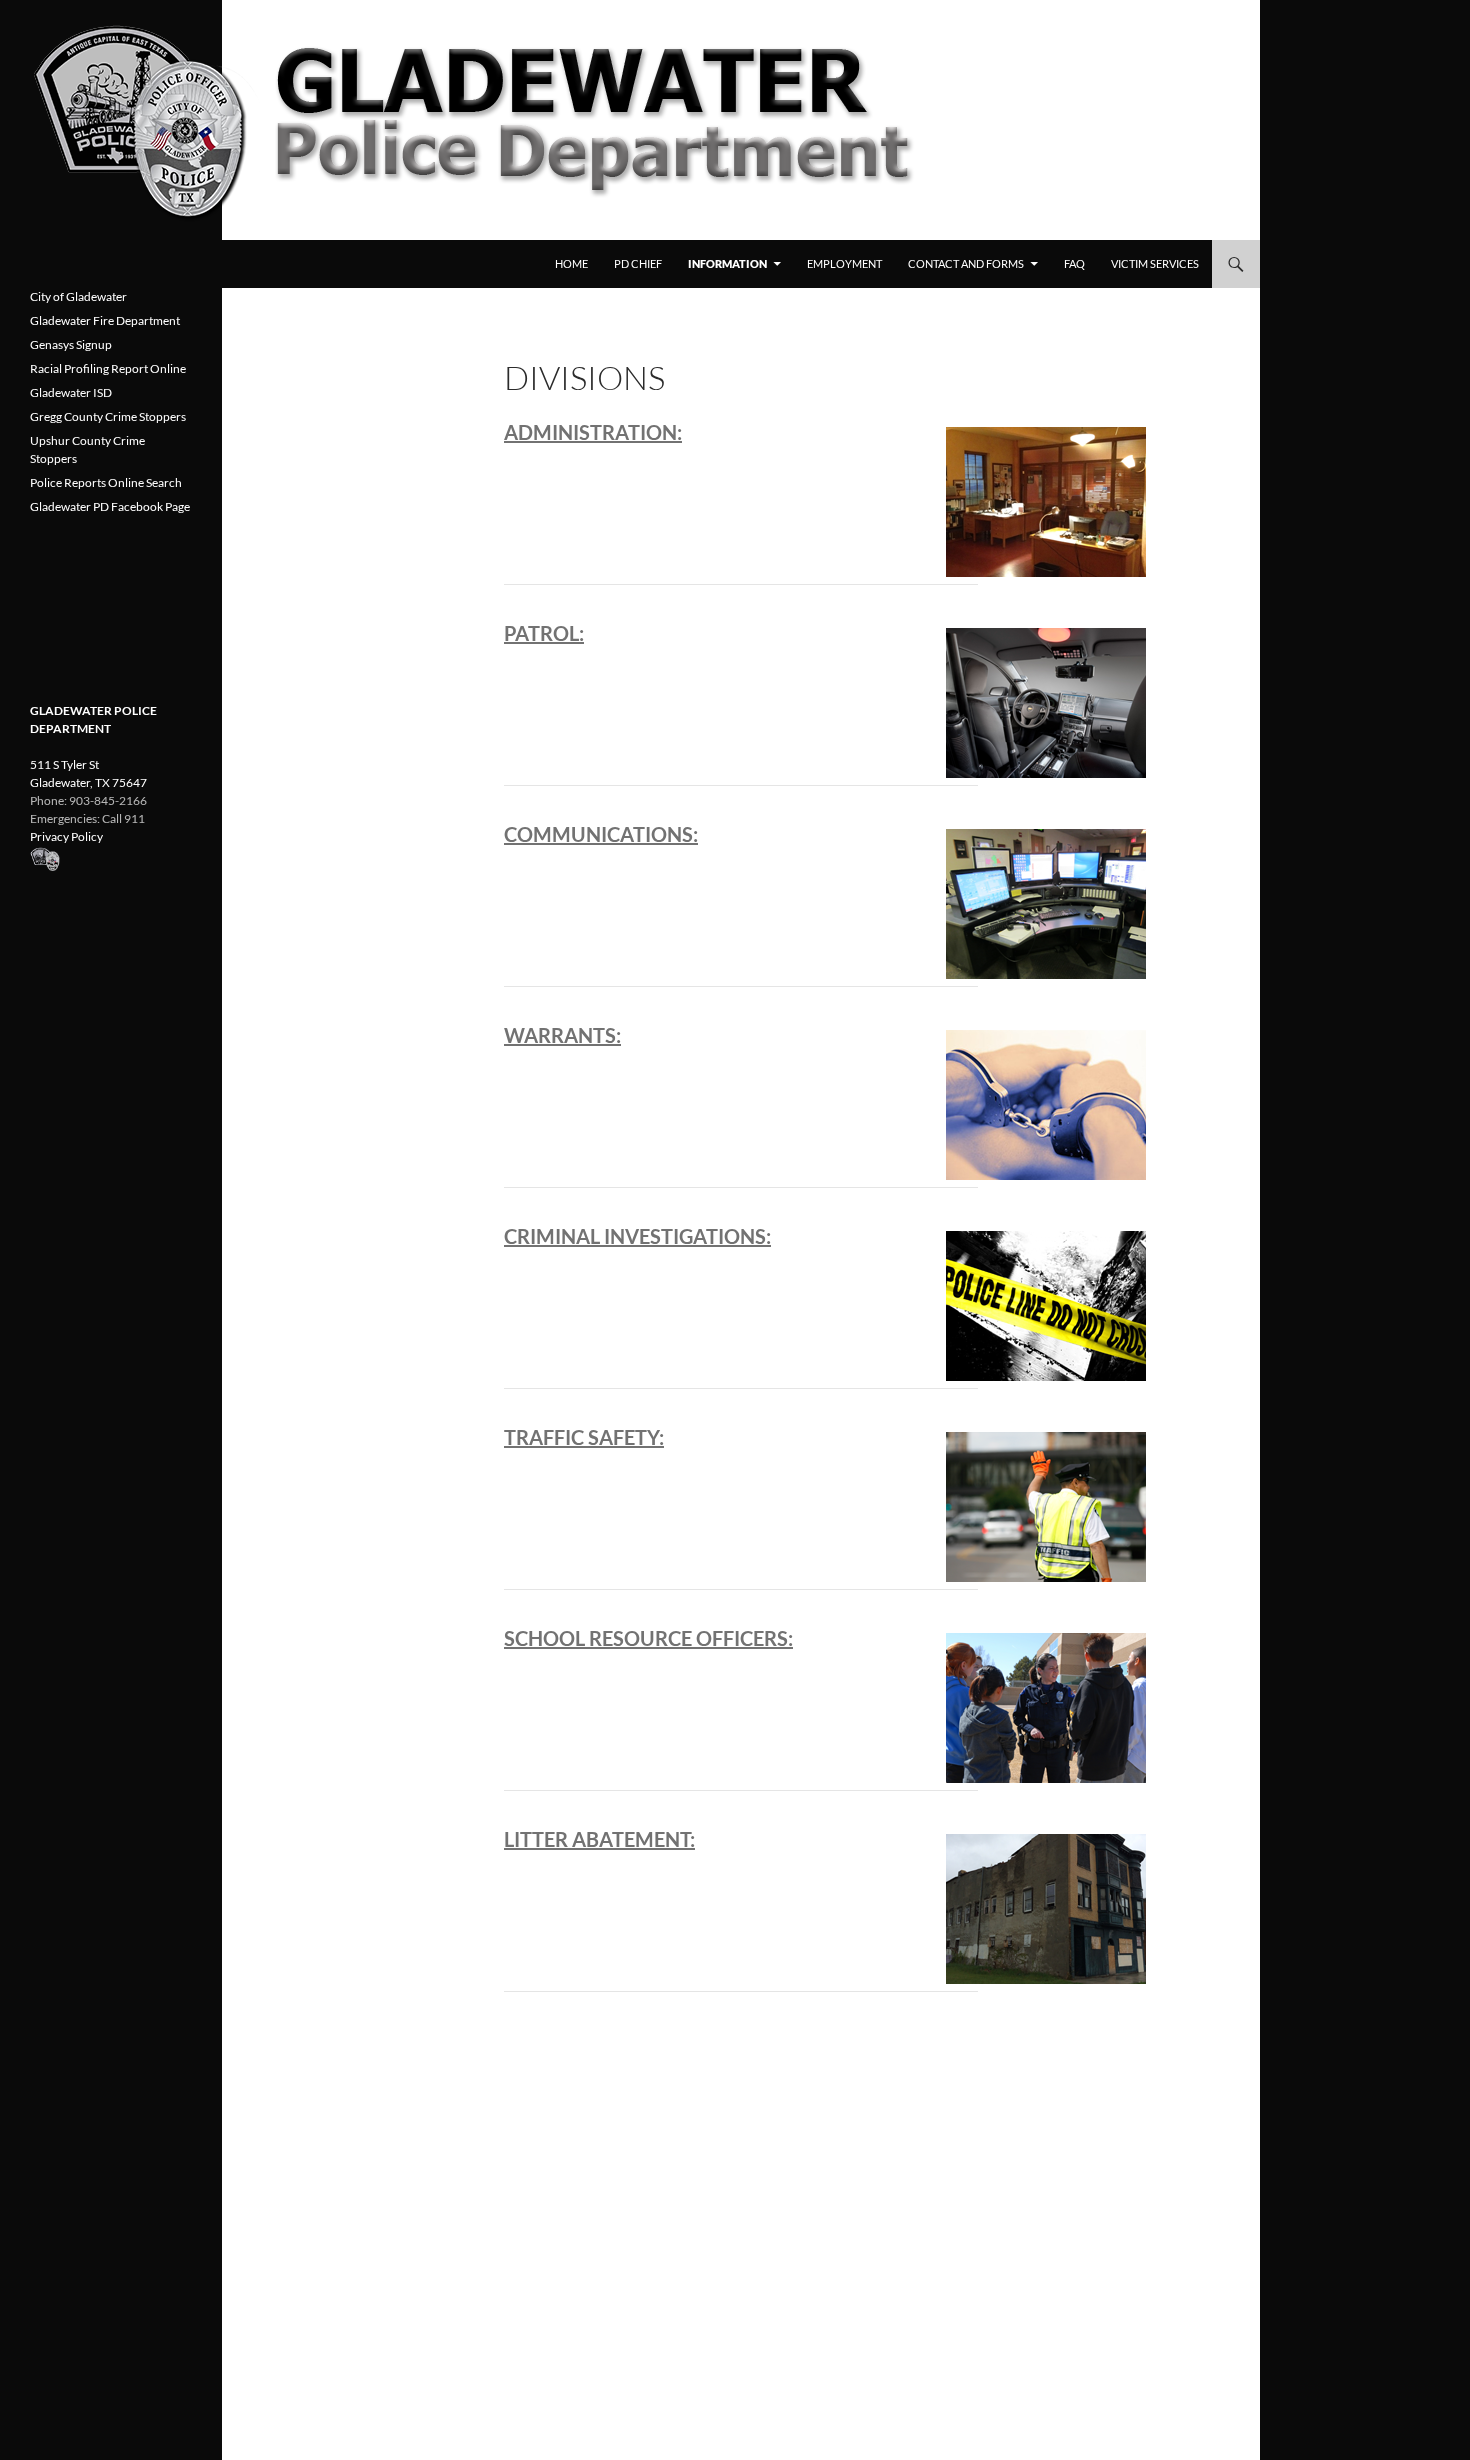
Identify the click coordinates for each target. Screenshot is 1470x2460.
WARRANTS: (562, 1035)
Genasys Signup (71, 344)
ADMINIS (547, 432)
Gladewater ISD (71, 392)
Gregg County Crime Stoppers (108, 416)
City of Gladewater (78, 296)
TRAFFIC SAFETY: (584, 1437)
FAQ (1074, 263)
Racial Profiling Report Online (108, 368)
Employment (844, 263)
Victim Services (1155, 263)
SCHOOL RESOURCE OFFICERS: (648, 1638)
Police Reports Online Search (106, 482)
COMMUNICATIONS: (601, 834)
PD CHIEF (638, 263)
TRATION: (636, 432)
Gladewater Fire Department (105, 320)
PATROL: (544, 633)
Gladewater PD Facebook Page (110, 506)
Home (571, 263)
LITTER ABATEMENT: (599, 1839)
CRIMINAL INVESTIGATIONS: (637, 1236)
